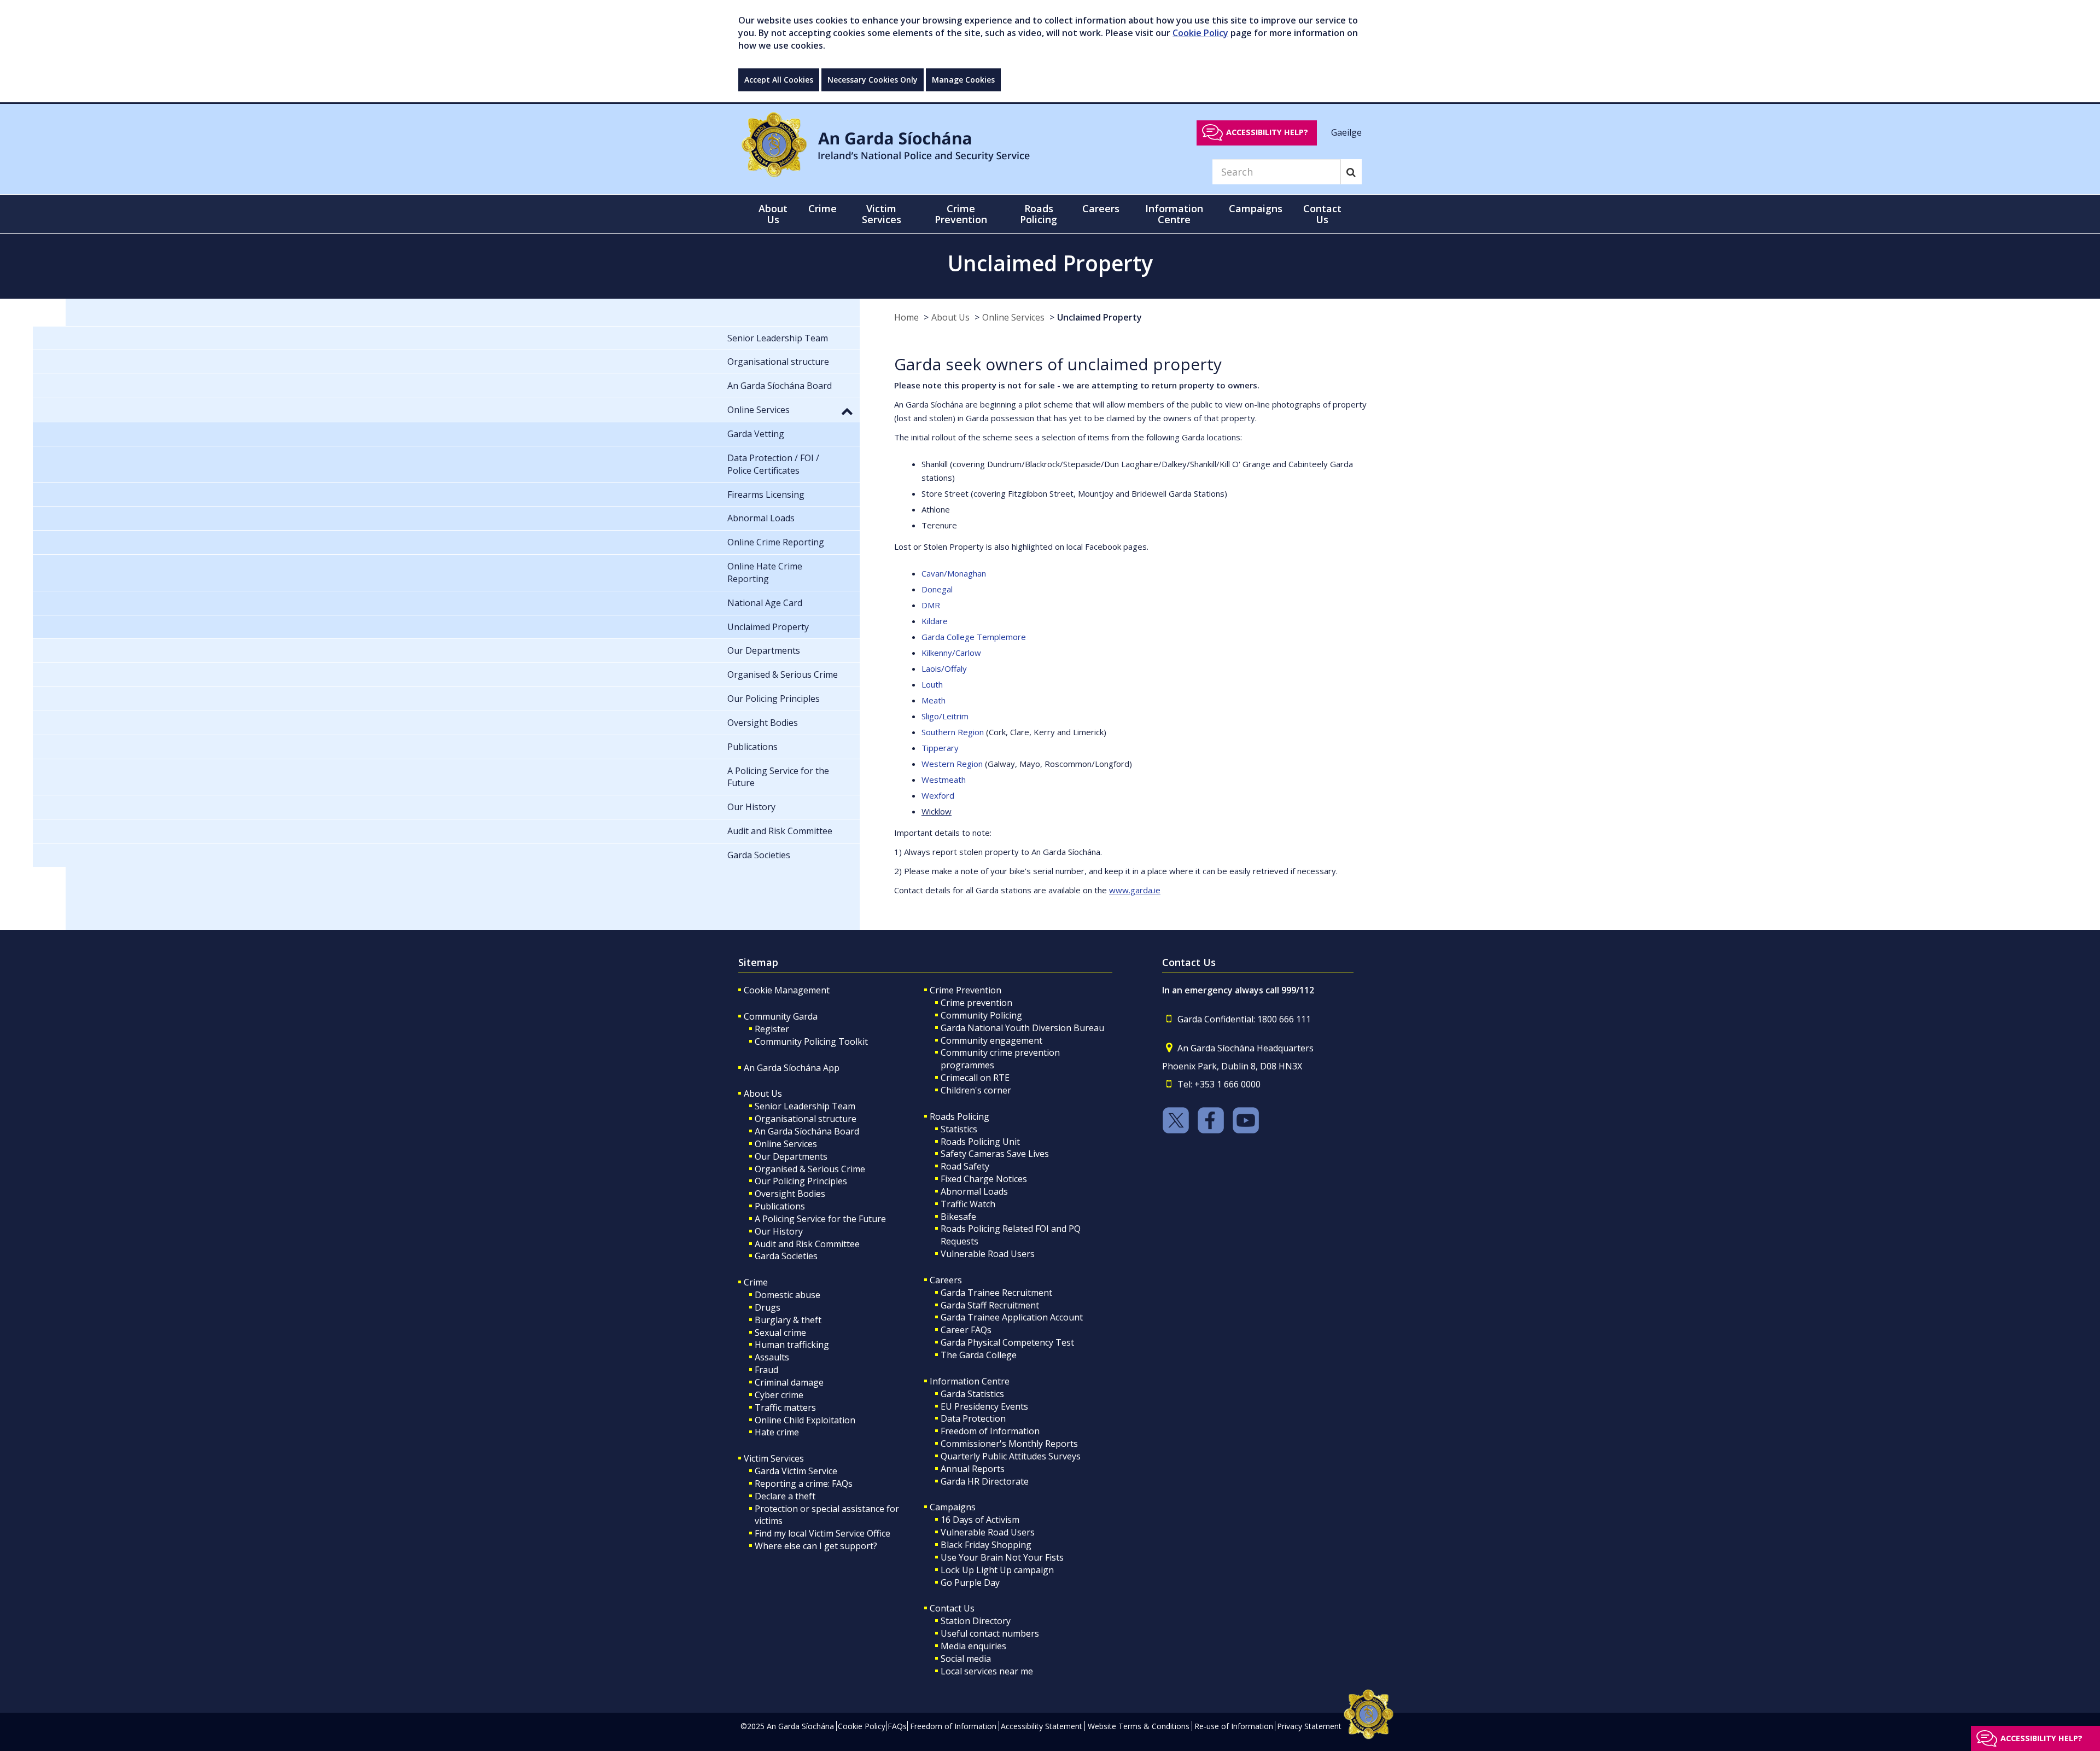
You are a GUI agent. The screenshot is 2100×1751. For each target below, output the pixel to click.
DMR (931, 605)
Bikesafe (958, 1217)
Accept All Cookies (779, 80)
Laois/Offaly (944, 668)
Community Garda (781, 1016)
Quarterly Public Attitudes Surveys (1011, 1456)
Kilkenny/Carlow (951, 653)
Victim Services (774, 1458)
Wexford (938, 795)
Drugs (768, 1307)
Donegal (937, 589)
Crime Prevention (966, 990)
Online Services (1013, 317)
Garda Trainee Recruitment (996, 1293)
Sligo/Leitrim (945, 716)
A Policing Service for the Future (820, 1219)
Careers (946, 1280)
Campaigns (953, 1507)
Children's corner (976, 1090)
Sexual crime (780, 1333)
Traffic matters (785, 1407)
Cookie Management (787, 990)
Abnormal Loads (974, 1191)
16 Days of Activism (980, 1520)
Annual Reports (973, 1469)
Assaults (772, 1357)
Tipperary (940, 748)
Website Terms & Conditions (1139, 1726)
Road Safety (965, 1166)
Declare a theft (785, 1496)
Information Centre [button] (1174, 214)
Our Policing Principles (801, 1181)
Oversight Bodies (790, 1194)
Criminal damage (789, 1382)
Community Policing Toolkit (811, 1042)
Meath (934, 700)
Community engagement (991, 1040)
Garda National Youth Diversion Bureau (1022, 1028)
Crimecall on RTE (975, 1078)
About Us (950, 317)
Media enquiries (973, 1646)
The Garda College (979, 1355)
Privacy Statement (1309, 1726)
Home (906, 317)
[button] (847, 411)
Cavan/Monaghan (954, 573)
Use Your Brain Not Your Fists (1002, 1557)
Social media (966, 1659)
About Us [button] (773, 214)
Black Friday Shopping (986, 1545)
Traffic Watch (968, 1204)
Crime (756, 1282)
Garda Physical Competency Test (1007, 1342)
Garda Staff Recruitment (990, 1305)
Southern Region (953, 732)
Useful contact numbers (990, 1633)
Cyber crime (779, 1395)
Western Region (952, 764)
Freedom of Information (990, 1431)
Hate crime (777, 1432)
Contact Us (952, 1608)
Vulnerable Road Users (988, 1254)
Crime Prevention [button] (961, 214)
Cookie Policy (1200, 33)
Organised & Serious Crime (810, 1169)
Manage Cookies (963, 80)
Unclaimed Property (1099, 317)
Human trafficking (792, 1345)
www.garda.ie (1135, 890)
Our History (779, 1231)
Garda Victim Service (796, 1471)
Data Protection (973, 1418)
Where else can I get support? (816, 1546)
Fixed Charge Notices (984, 1179)
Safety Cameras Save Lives (995, 1154)
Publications (780, 1206)
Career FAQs (966, 1330)
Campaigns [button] (1256, 208)
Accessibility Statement (1042, 1726)
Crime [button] (822, 208)
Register (772, 1029)
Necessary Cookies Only (873, 80)
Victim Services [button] (882, 214)
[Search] (1351, 172)
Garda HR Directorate (985, 1481)
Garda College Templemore (974, 637)
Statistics (959, 1129)
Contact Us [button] (1322, 214)
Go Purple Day (970, 1583)
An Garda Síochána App (792, 1068)
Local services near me (987, 1671)
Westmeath (944, 779)
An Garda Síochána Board (807, 1131)
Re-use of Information (1234, 1726)
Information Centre (970, 1381)
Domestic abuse (787, 1295)
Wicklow (937, 811)
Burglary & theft (788, 1320)
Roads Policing (959, 1116)
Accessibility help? (1267, 132)
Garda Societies (786, 1256)
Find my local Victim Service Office (822, 1533)
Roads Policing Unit (980, 1142)
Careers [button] (1101, 208)
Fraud (766, 1370)
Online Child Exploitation (805, 1420)
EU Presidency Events (984, 1406)
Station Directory (976, 1621)
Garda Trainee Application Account (1012, 1317)
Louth (932, 684)
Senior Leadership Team (805, 1106)
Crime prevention (976, 1003)
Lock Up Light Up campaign (997, 1570)
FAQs (897, 1726)
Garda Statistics (972, 1394)
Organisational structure (806, 1119)
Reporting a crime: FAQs (804, 1484)
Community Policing (981, 1015)
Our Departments (791, 1156)
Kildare (935, 621)
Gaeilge (1346, 132)
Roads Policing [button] (1039, 214)
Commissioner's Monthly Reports (1009, 1444)
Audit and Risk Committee (807, 1244)
